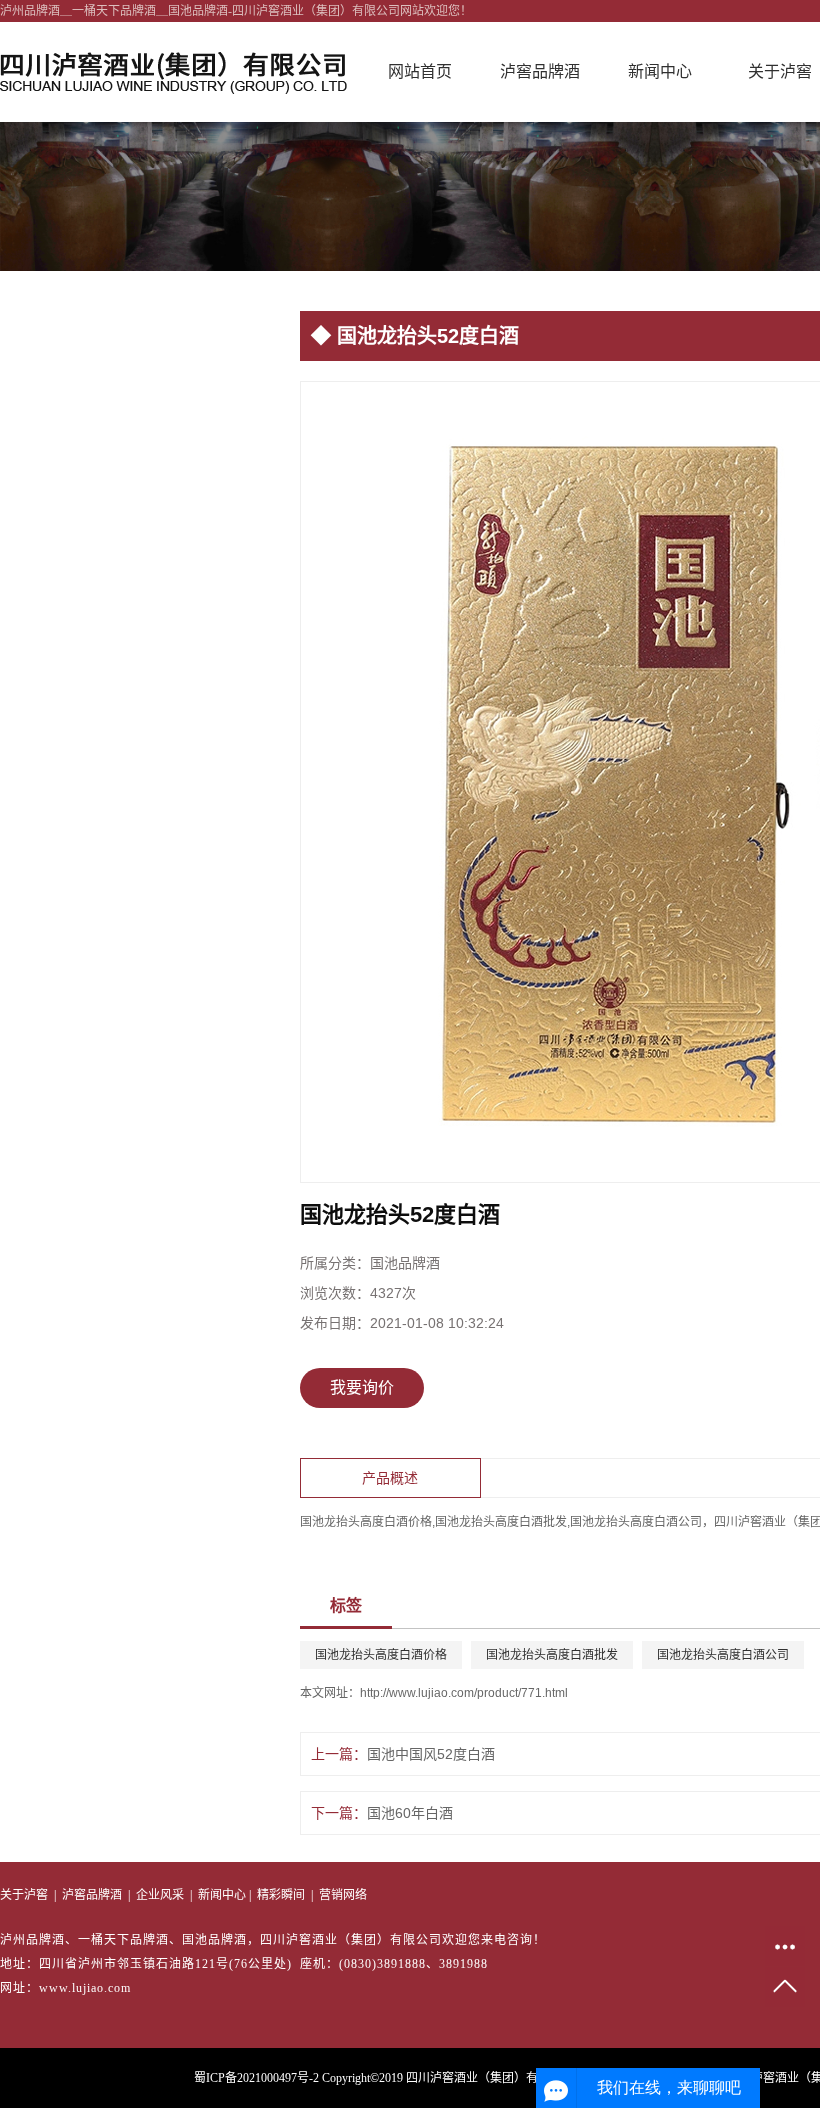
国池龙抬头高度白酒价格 (381, 1655)
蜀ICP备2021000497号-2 (256, 2078)
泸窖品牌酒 (540, 71)
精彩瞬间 (281, 1895)
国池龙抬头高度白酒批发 (552, 1655)
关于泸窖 (24, 1895)
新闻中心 (660, 71)
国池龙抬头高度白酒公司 (723, 1655)
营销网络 (343, 1895)
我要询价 (362, 1387)
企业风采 (160, 1895)
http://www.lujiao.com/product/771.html (464, 1693)
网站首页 (420, 71)
